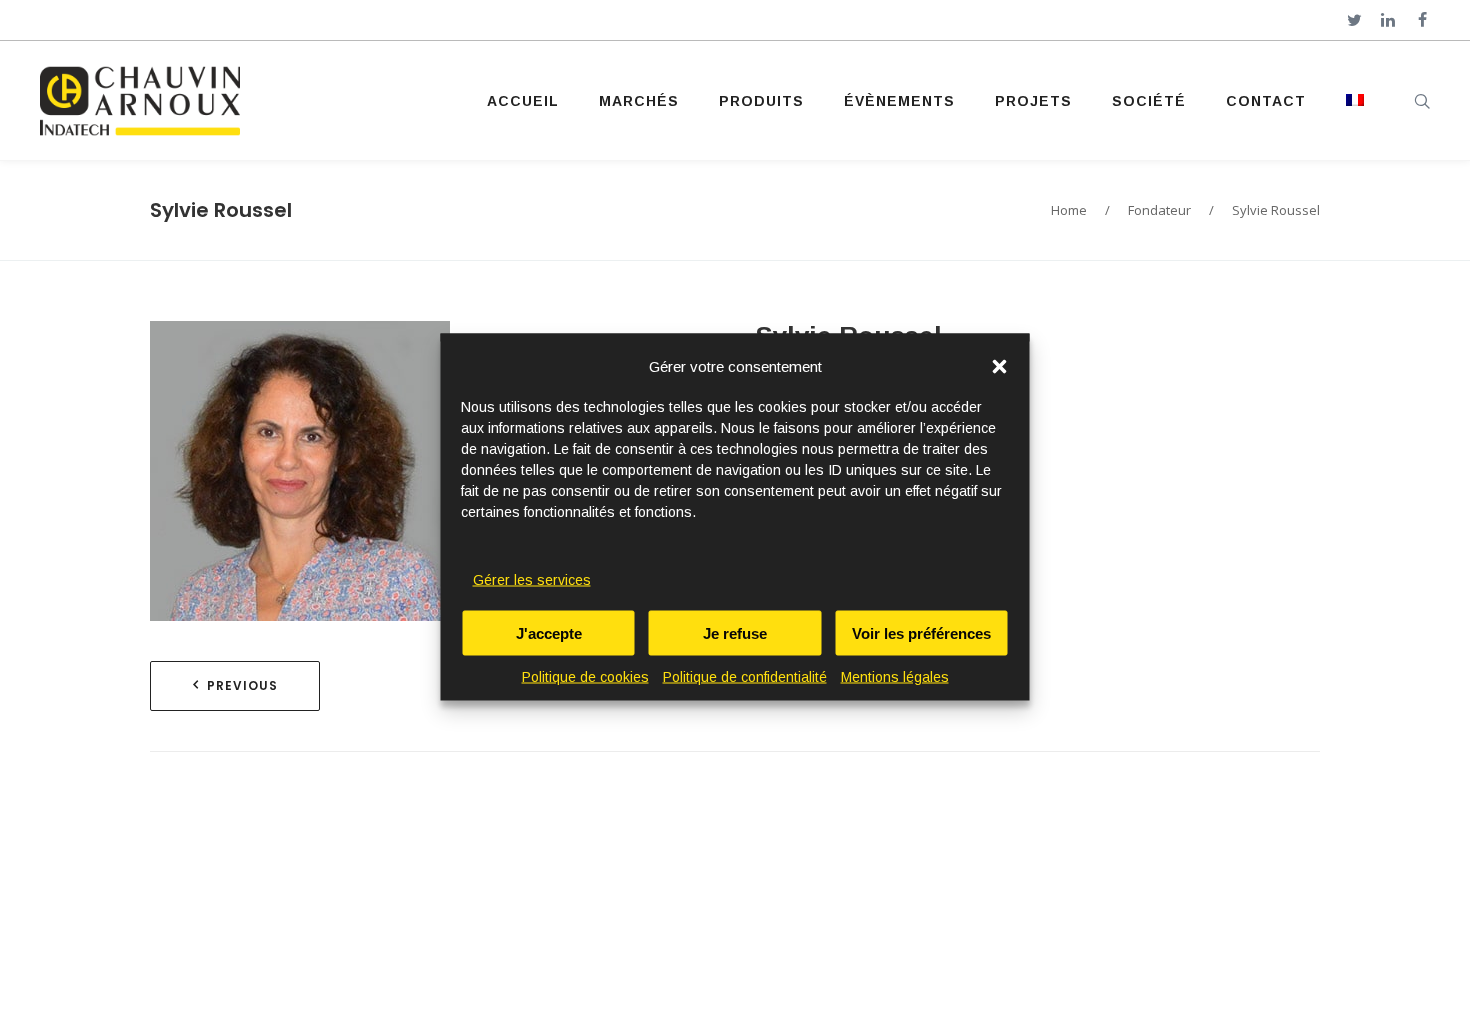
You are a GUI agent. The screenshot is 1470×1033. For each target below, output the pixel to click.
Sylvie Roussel (221, 210)
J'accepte (549, 632)
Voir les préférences (921, 632)
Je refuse (735, 632)
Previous (242, 685)
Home (1069, 210)
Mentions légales (895, 676)
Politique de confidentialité (745, 676)
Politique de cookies (585, 676)
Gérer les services (532, 579)
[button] (1000, 366)
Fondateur (1159, 210)
